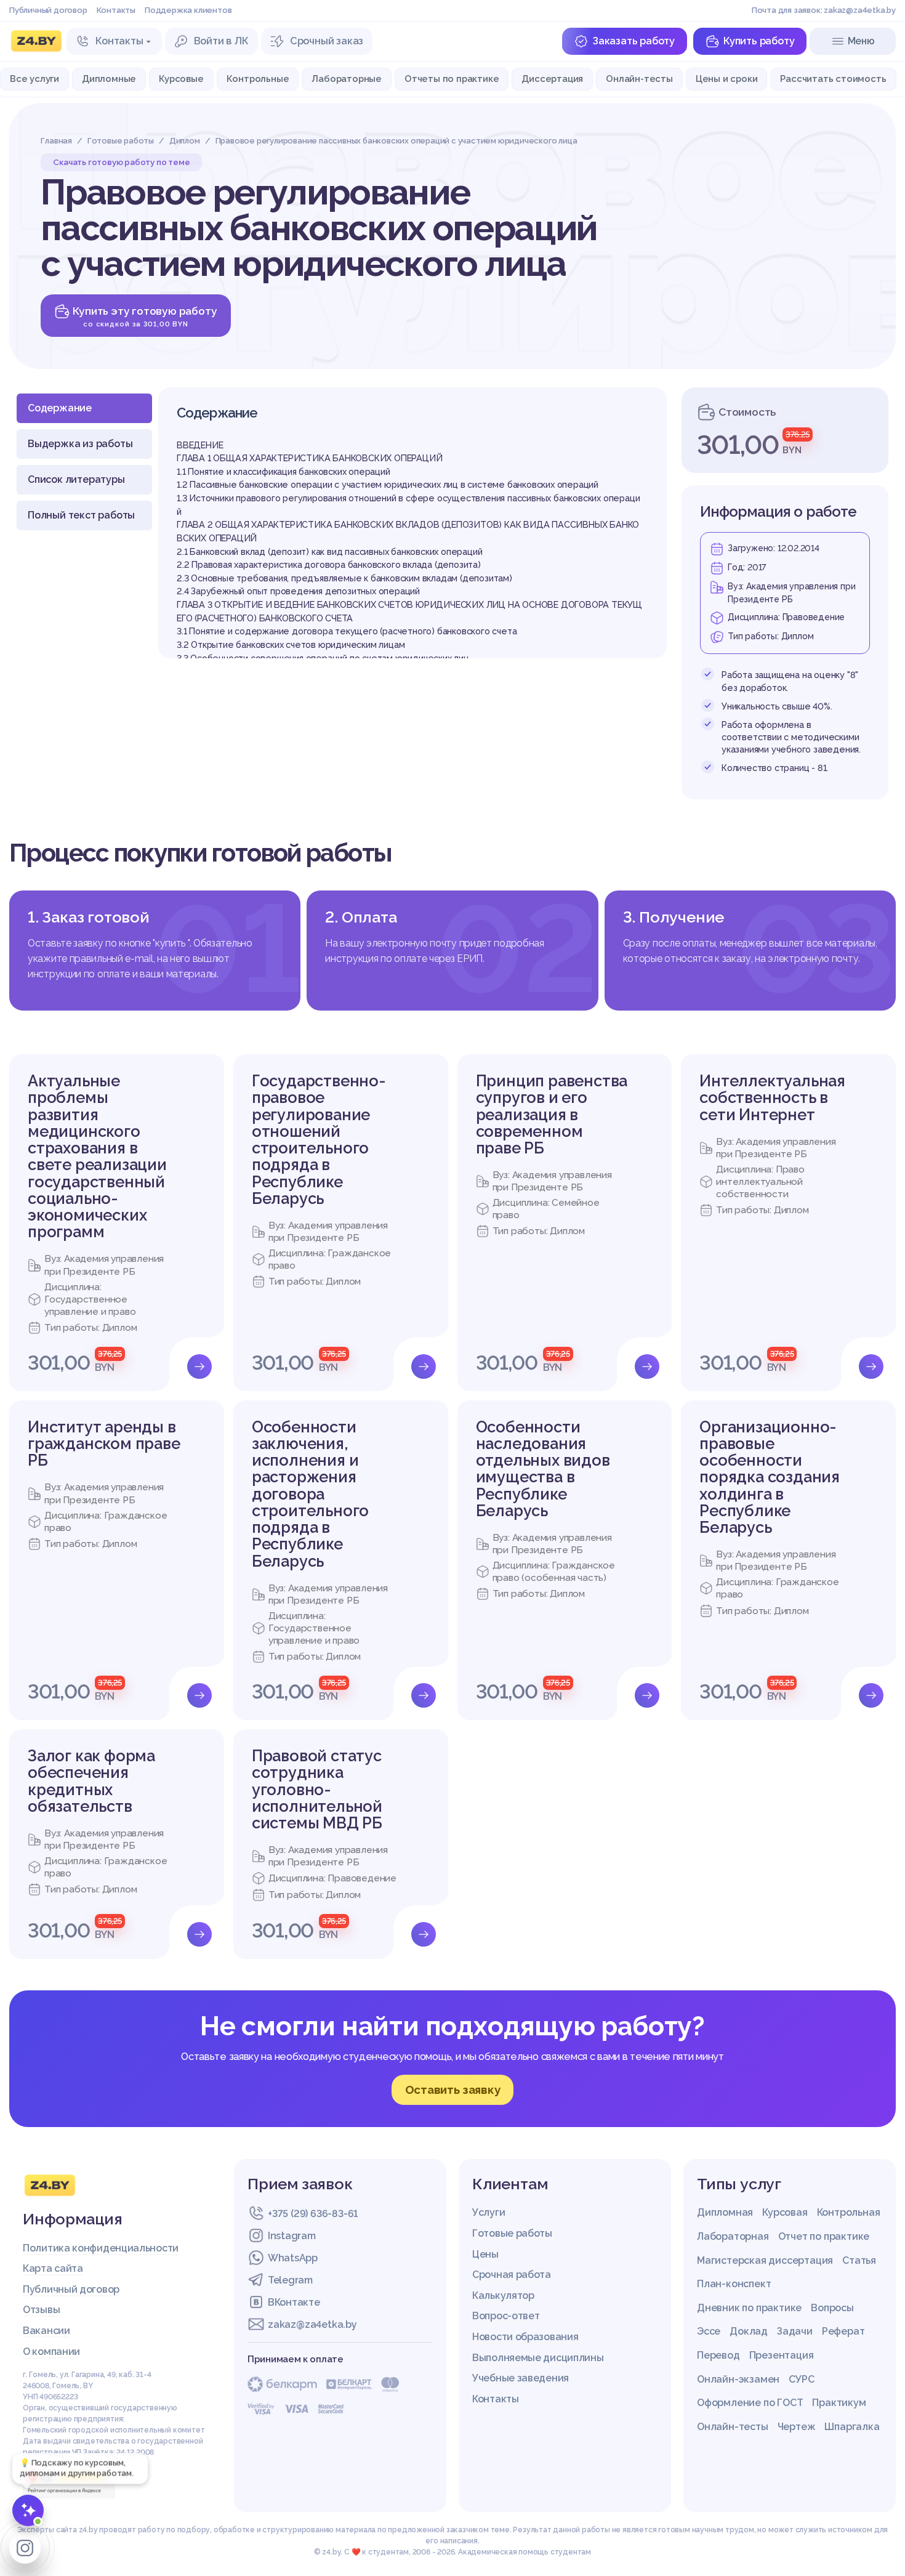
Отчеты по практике (452, 79)
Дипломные (109, 79)
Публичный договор (48, 10)
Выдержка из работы (80, 444)
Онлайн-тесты (639, 79)
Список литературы (76, 479)
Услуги (489, 2212)
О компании (51, 2352)
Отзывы (41, 2310)
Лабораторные (347, 79)
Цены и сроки (727, 79)
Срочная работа (512, 2275)
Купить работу (759, 41)
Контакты (116, 10)
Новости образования (525, 2337)
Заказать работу (633, 41)
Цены (485, 2254)
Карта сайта (53, 2268)
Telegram (290, 2280)
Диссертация (552, 79)
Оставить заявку (453, 2089)
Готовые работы (512, 2233)
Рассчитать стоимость (833, 79)
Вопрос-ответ (506, 2316)
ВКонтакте (294, 2302)
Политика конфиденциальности (101, 2248)
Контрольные (258, 79)
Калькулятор (503, 2295)
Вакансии (46, 2331)
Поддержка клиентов (188, 10)
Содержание (60, 408)
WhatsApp (293, 2258)
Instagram (292, 2236)
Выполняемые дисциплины (538, 2358)
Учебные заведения (521, 2378)
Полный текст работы (81, 515)
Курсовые (181, 79)
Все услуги (34, 79)
